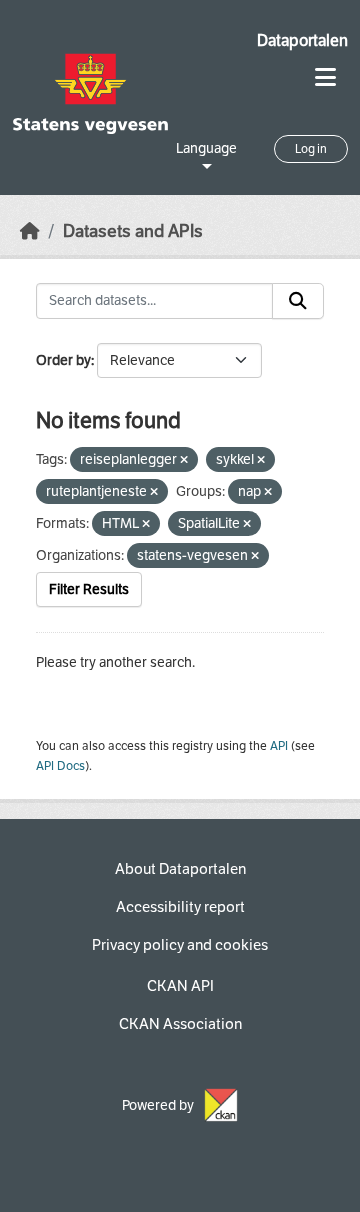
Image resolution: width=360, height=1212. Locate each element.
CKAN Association (180, 1024)
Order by (63, 360)
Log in (311, 149)
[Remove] (184, 460)
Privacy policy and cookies (180, 945)
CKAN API (180, 986)
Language (206, 148)
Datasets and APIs (133, 231)
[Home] (30, 231)
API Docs (60, 766)
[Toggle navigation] (325, 77)
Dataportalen (302, 40)
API (279, 746)
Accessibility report (180, 907)
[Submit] (298, 301)
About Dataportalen (180, 869)
